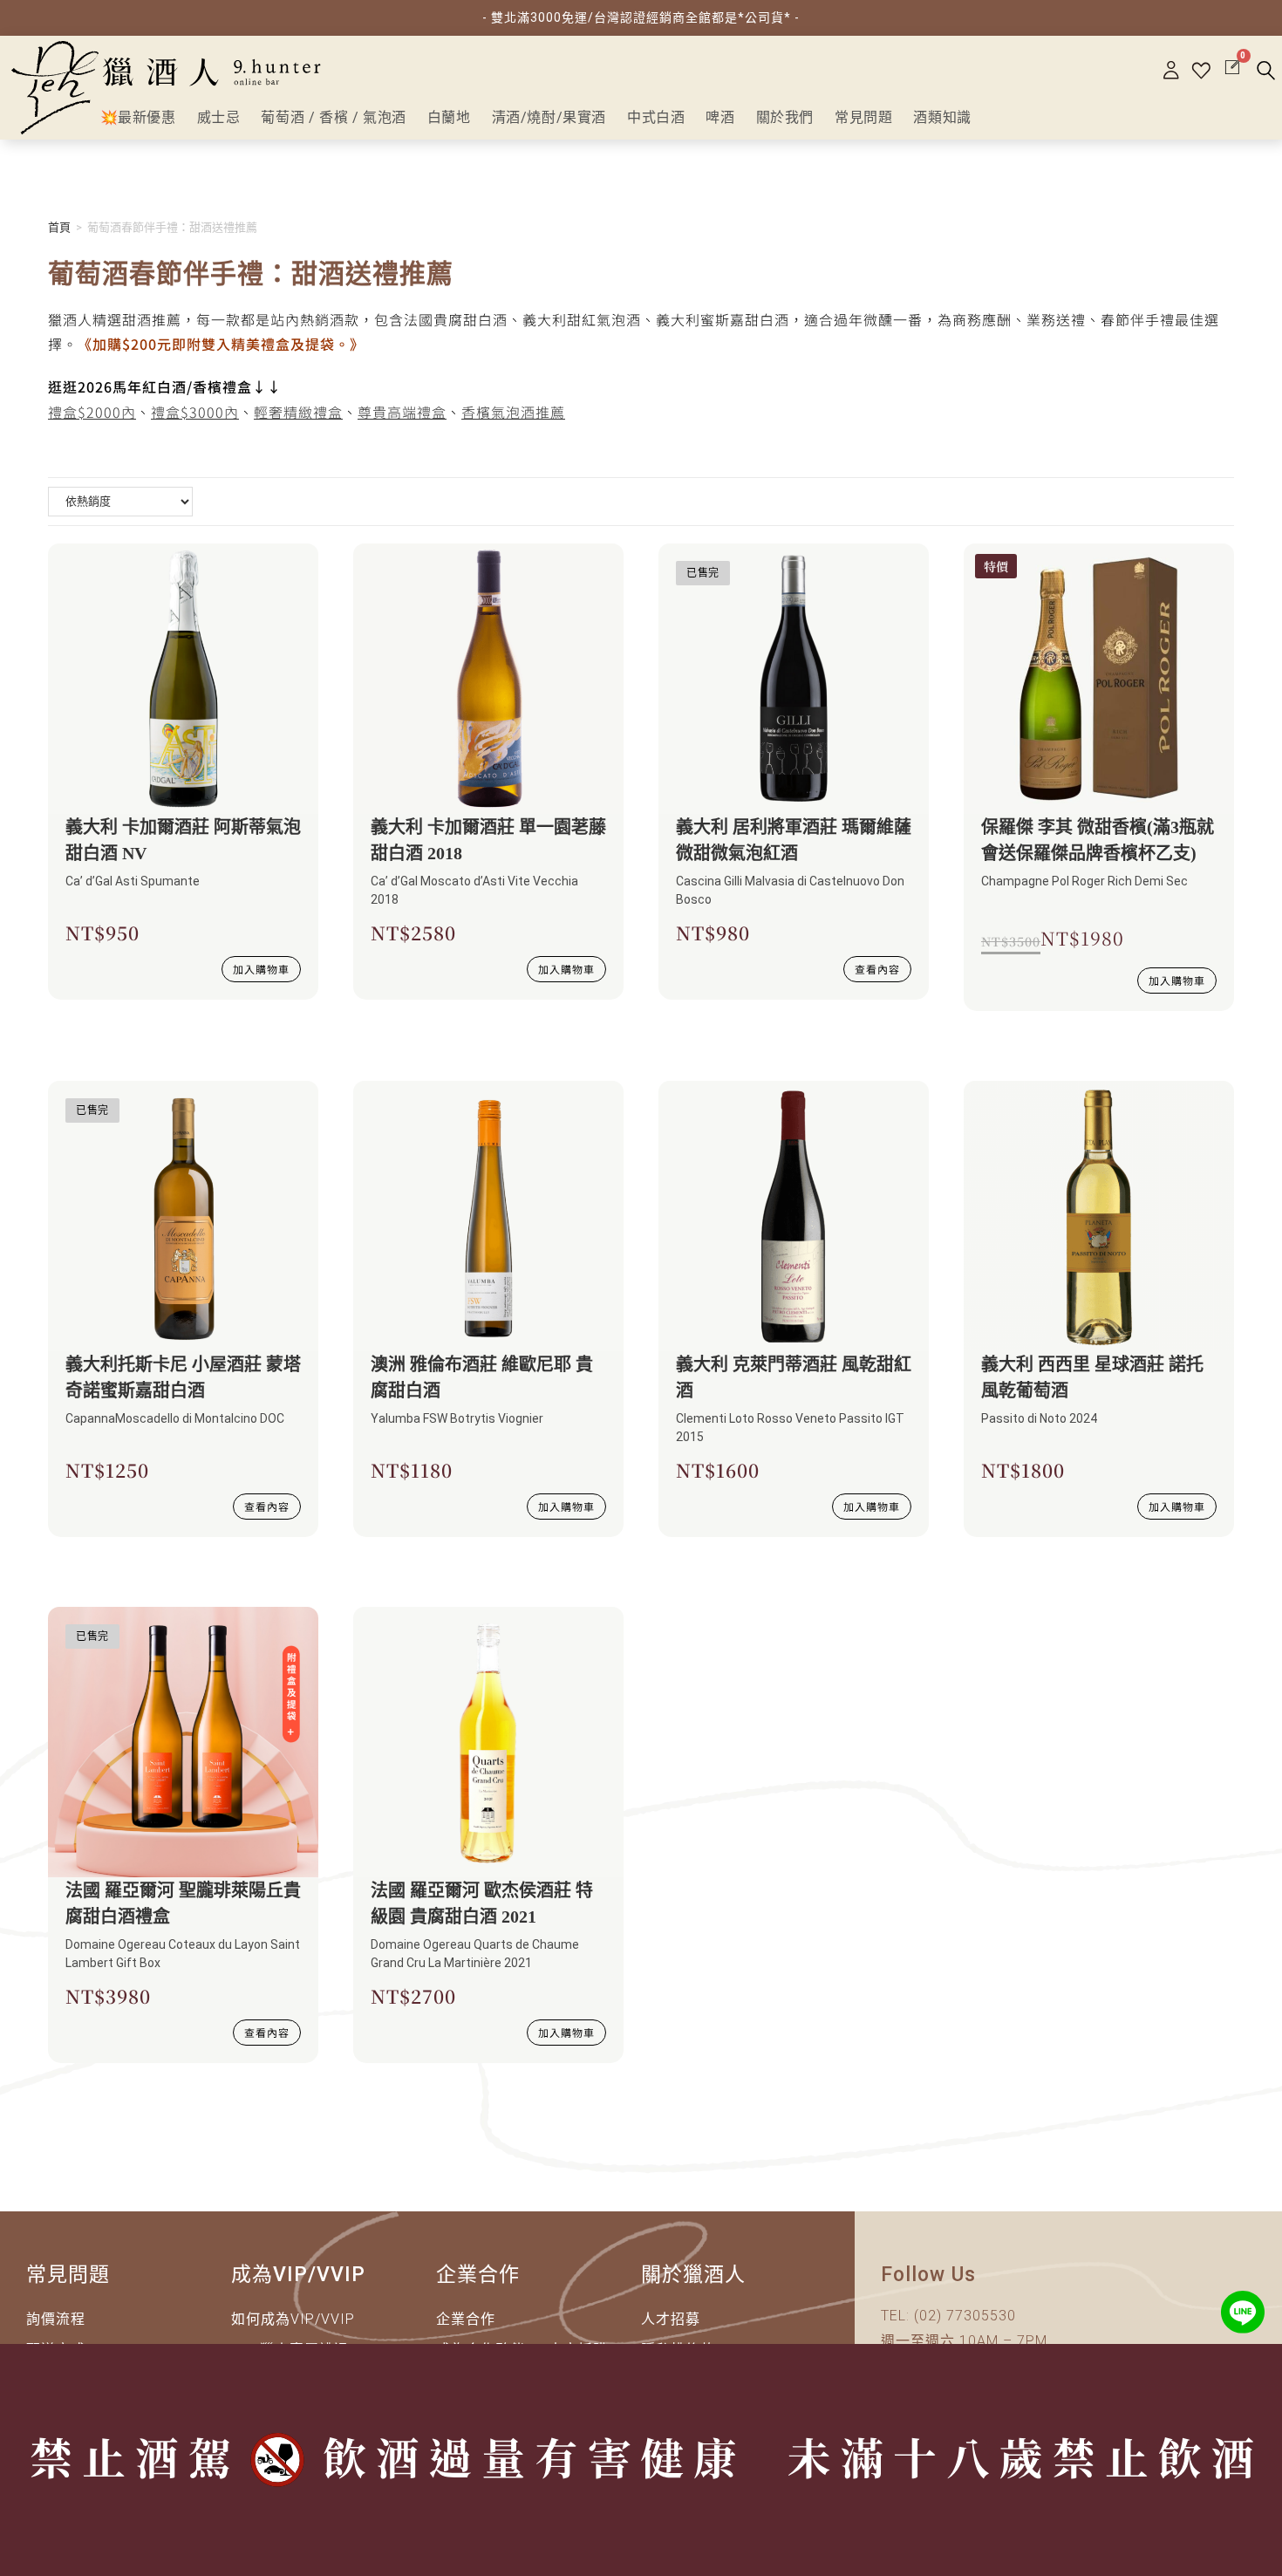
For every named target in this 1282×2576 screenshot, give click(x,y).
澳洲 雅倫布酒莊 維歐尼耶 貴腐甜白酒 (482, 1377)
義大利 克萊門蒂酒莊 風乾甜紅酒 (794, 1377)
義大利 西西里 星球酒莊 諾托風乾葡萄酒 (1092, 1377)
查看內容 (877, 969)
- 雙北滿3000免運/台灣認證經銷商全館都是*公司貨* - (641, 17)
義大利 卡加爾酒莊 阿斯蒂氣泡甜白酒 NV (183, 840)
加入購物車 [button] (261, 969)
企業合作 (466, 2319)
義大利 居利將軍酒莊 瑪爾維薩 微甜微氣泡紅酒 (794, 840)
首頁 (59, 227)
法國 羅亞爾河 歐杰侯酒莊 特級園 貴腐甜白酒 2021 (482, 1903)
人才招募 (671, 2319)
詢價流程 (56, 2319)
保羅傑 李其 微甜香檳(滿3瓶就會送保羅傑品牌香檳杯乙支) (1098, 840)
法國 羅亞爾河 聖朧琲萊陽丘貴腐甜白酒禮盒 (183, 1903)
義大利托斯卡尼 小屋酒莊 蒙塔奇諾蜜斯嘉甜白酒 (183, 1377)
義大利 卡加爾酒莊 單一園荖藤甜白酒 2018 (488, 840)
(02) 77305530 (965, 2316)
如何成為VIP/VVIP (293, 2319)
